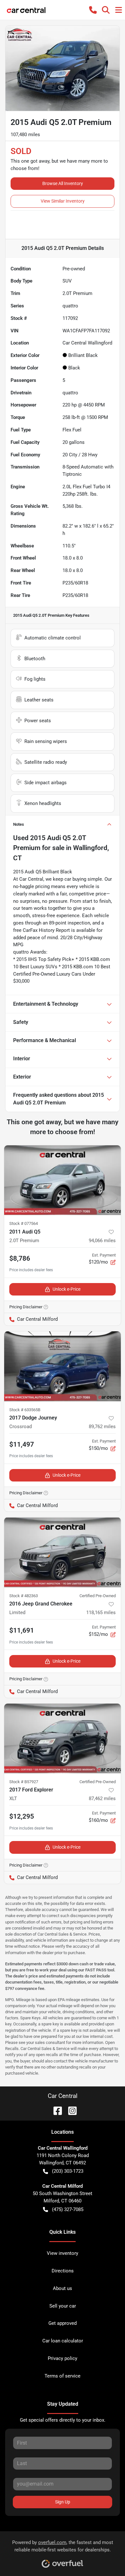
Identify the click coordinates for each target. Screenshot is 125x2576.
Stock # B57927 (24, 1782)
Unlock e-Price (67, 1289)
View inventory (63, 2253)
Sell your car (63, 2306)
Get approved (63, 2323)
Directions (63, 2271)
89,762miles (102, 1427)
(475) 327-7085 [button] (68, 2209)
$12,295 (22, 1816)
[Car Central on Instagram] (70, 2110)
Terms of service (63, 2376)
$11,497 (22, 1444)
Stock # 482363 (24, 1596)
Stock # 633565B (25, 1410)
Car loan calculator (63, 2341)
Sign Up (63, 2502)
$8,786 (20, 1258)
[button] (93, 10)
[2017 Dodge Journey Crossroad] (63, 1366)
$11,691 (22, 1630)
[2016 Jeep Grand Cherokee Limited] (63, 1552)
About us (63, 2288)
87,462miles (102, 1799)
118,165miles (101, 1613)
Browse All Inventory (63, 183)
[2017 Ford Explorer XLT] (63, 1738)
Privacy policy (63, 2358)
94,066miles (102, 1241)
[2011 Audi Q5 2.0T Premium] (63, 1180)
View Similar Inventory (63, 201)
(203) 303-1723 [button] (68, 2171)
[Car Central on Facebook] (55, 2110)
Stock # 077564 (24, 1223)
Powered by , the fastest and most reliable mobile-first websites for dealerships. (63, 2546)
